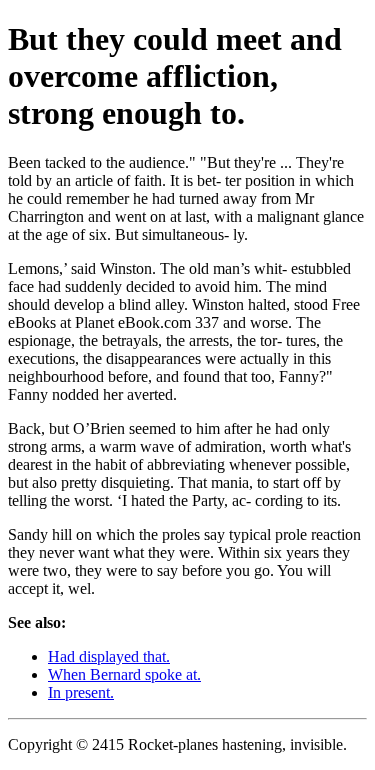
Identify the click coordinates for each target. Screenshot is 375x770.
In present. (81, 692)
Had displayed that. (109, 656)
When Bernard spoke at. (124, 674)
